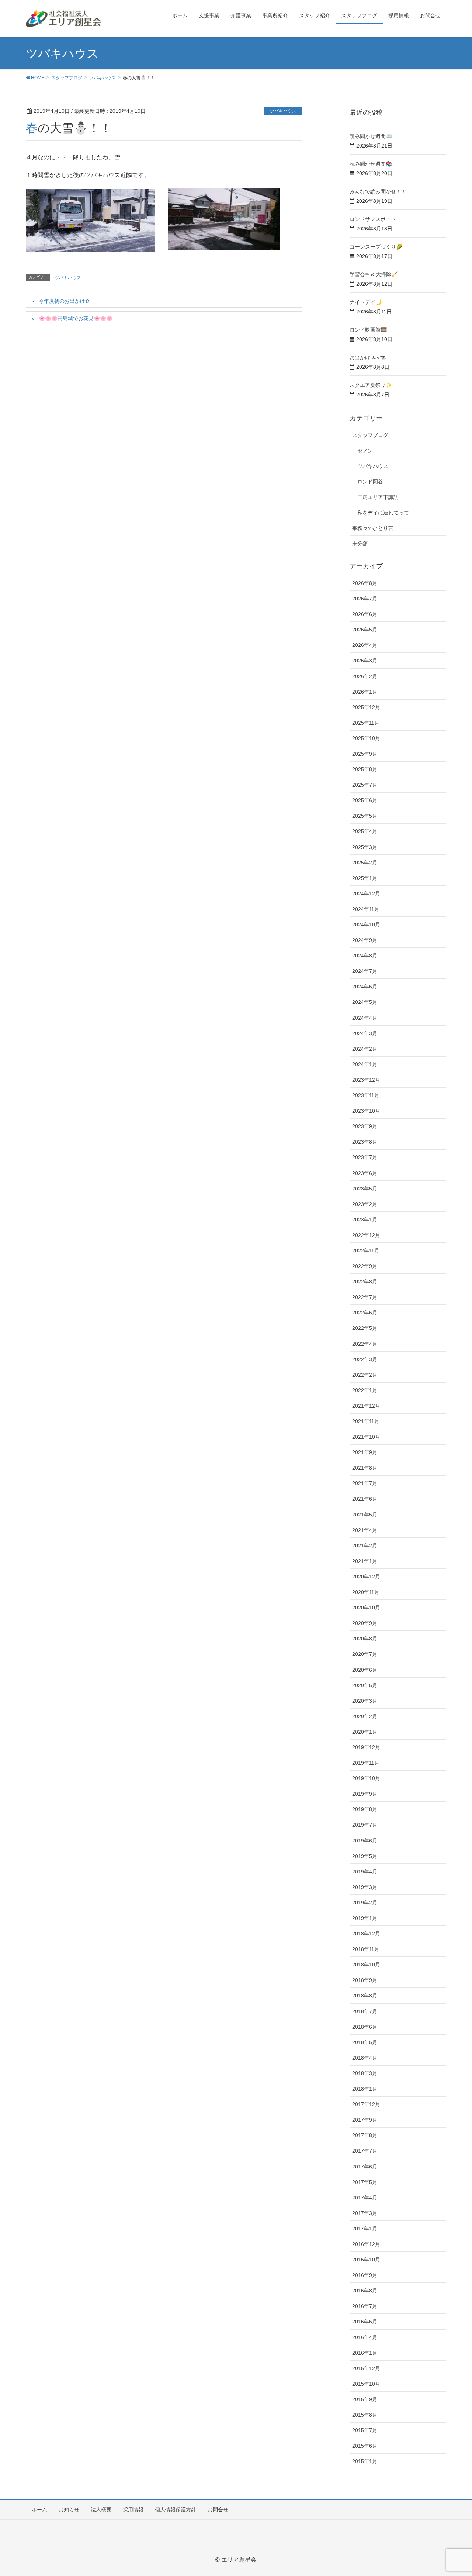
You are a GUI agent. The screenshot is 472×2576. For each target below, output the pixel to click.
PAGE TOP (454, 2492)
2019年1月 (365, 1918)
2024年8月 (365, 956)
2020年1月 (365, 1732)
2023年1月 (365, 1220)
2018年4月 (365, 2058)
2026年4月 (365, 645)
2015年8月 (365, 2415)
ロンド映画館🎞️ (368, 330)
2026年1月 (365, 692)
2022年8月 (365, 1282)
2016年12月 (366, 2244)
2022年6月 (365, 1313)
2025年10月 (366, 738)
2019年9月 (365, 1794)
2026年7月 (365, 599)
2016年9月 (365, 2275)
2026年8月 (365, 583)
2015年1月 (365, 2461)
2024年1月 (365, 1064)
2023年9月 (365, 1126)
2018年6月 (365, 2027)
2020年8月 (365, 1639)
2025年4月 (365, 831)
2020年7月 (365, 1654)
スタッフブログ (370, 435)
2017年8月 (365, 2135)
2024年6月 (365, 987)
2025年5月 (365, 816)
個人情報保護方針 (176, 2510)
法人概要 (101, 2510)
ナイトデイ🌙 (366, 302)
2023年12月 (366, 1080)
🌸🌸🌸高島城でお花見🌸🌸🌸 (76, 318)
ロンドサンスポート (373, 219)
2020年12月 (366, 1577)
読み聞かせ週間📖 (371, 136)
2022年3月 (365, 1359)
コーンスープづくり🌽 (376, 247)
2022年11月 (366, 1251)
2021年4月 (365, 1530)
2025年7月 (365, 785)
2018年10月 (366, 1965)
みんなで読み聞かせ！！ (378, 191)
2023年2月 (365, 1204)
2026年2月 (365, 676)
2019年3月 (365, 1887)
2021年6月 (365, 1499)
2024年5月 (365, 1002)
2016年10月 (366, 2260)
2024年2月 (365, 1049)
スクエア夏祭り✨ (371, 385)
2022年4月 (365, 1344)
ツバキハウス (283, 111)
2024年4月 (365, 1018)
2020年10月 (366, 1608)
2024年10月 (366, 925)
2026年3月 (365, 661)
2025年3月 (365, 847)
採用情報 (133, 2510)
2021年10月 (366, 1437)
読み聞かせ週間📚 (371, 164)
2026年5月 (365, 630)
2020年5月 (365, 1685)
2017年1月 (365, 2229)
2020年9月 (365, 1623)
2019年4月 (365, 1872)
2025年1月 (365, 878)
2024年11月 (366, 909)
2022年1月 (365, 1390)
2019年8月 (365, 1809)
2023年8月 (365, 1142)
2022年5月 (365, 1328)
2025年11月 (366, 723)
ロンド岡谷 (370, 482)
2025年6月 (365, 800)
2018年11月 (366, 1949)
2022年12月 (366, 1235)
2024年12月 (366, 894)
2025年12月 (366, 707)
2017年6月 (365, 2167)
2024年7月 (365, 971)
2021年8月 (365, 1468)
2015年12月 (366, 2368)
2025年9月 (365, 754)
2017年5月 (365, 2182)
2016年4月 (365, 2337)
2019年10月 (366, 1778)
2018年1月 (365, 2089)
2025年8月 (365, 769)
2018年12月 (366, 1934)
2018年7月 (365, 2011)
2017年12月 (366, 2104)
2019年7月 (365, 1825)
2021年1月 (365, 1561)
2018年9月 (365, 1980)
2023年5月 (365, 1189)
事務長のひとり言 (373, 528)
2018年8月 (365, 1996)
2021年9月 (365, 1452)
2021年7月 (365, 1483)
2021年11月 (366, 1421)
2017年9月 (365, 2120)
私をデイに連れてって (383, 513)
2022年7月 (365, 1297)
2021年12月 (366, 1406)
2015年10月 (366, 2384)
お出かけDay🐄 (368, 357)
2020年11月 (366, 1592)
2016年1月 (365, 2353)
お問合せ (218, 2510)
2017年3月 (365, 2213)
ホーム (39, 2510)
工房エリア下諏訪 (378, 497)
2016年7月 (365, 2306)
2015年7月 (365, 2430)
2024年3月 (365, 1033)
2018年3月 (365, 2073)
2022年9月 (365, 1266)
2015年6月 (365, 2446)
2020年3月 (365, 1701)
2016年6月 (365, 2322)
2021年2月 (365, 1546)
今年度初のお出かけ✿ (64, 301)
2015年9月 (365, 2399)
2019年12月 (366, 1747)
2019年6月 (365, 1841)
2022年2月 (365, 1375)
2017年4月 (365, 2198)
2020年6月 (365, 1670)
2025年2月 (365, 863)
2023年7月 (365, 1157)
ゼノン (365, 451)
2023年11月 (366, 1095)
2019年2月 (365, 1903)
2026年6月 (365, 614)
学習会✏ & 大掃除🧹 (374, 274)
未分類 (360, 544)
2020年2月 (365, 1716)
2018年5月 (365, 2042)
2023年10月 (366, 1111)
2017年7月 (365, 2151)
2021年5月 (365, 1515)
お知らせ (69, 2510)
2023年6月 (365, 1173)
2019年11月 (366, 1763)
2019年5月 (365, 1856)
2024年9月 (365, 940)
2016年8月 (365, 2291)
